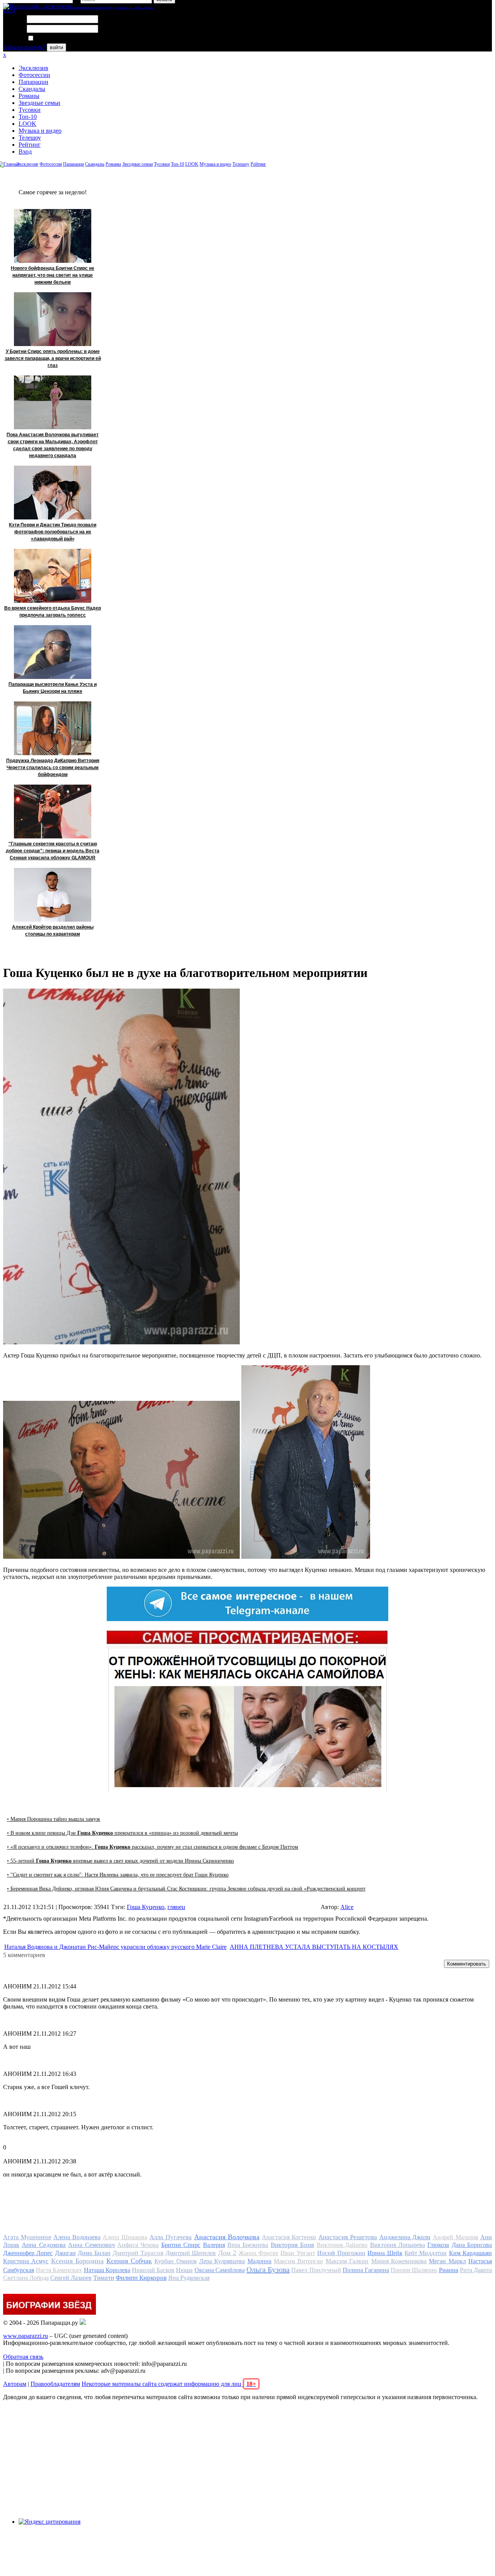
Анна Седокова (44, 2245)
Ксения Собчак (129, 2261)
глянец (176, 1907)
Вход (25, 152)
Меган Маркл (447, 2261)
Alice (347, 1907)
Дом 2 (227, 2253)
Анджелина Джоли (405, 2237)
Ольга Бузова (268, 2269)
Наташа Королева (107, 2270)
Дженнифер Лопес (28, 2253)
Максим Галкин (347, 2261)
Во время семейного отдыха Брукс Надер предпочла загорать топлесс (53, 612)
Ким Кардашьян (470, 2253)
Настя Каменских (59, 2270)
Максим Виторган (298, 2261)
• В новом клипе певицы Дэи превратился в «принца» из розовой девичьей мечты (122, 1833)
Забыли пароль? (24, 47)
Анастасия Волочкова (227, 2237)
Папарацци (33, 82)
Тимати (104, 2278)
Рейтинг (30, 145)
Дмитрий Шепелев (191, 2253)
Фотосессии (34, 75)
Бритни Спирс (181, 2245)
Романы (29, 96)
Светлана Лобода (26, 2278)
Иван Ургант (298, 2253)
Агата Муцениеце (27, 2237)
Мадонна (259, 2261)
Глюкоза (438, 2245)
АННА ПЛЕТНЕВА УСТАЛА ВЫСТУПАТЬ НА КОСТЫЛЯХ (314, 1947)
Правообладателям (55, 2384)
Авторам (15, 2384)
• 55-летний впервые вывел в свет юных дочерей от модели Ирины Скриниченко (120, 1861)
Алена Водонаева (77, 2237)
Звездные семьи (39, 103)
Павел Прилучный (316, 2270)
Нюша (184, 2270)
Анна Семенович (91, 2245)
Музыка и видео (40, 131)
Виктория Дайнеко (342, 2245)
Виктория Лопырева (398, 2245)
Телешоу (30, 138)
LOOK (27, 124)
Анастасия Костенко (289, 2237)
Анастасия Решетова (348, 2237)
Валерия (214, 2245)
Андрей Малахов (456, 2237)
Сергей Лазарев (71, 2278)
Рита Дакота (476, 2270)
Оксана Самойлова (220, 2270)
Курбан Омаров (175, 2261)
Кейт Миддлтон (426, 2253)
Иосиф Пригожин (341, 2253)
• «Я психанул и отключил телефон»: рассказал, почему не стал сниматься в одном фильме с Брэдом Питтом (153, 1847)
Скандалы (32, 89)
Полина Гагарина (366, 2270)
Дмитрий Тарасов (138, 2253)
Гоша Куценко (146, 1907)
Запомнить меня (56, 39)
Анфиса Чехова (138, 2245)
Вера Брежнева (248, 2245)
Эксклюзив (33, 68)
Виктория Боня (292, 2245)
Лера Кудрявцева (222, 2261)
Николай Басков (153, 2270)
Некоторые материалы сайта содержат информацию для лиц (169, 2384)
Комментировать (467, 1964)
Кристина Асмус (26, 2261)
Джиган (65, 2253)
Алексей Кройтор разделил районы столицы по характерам (53, 931)
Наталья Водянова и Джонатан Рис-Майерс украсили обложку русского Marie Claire (115, 1947)
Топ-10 (28, 117)
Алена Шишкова (125, 2237)
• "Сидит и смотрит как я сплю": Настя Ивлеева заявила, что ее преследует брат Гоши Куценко (118, 1875)
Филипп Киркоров (141, 2278)
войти (56, 47)
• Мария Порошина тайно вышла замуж (54, 1819)
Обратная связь (23, 2357)
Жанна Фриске (259, 2253)
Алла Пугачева (171, 2237)
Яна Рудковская (189, 2278)
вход (9, 10)
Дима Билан (94, 2253)
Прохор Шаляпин (414, 2270)
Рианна (449, 2270)
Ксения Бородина (77, 2261)
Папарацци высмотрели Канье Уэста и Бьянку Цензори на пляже (53, 688)
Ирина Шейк (385, 2253)
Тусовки (30, 110)
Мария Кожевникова (399, 2261)
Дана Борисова (472, 2245)
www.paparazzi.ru (26, 2336)
